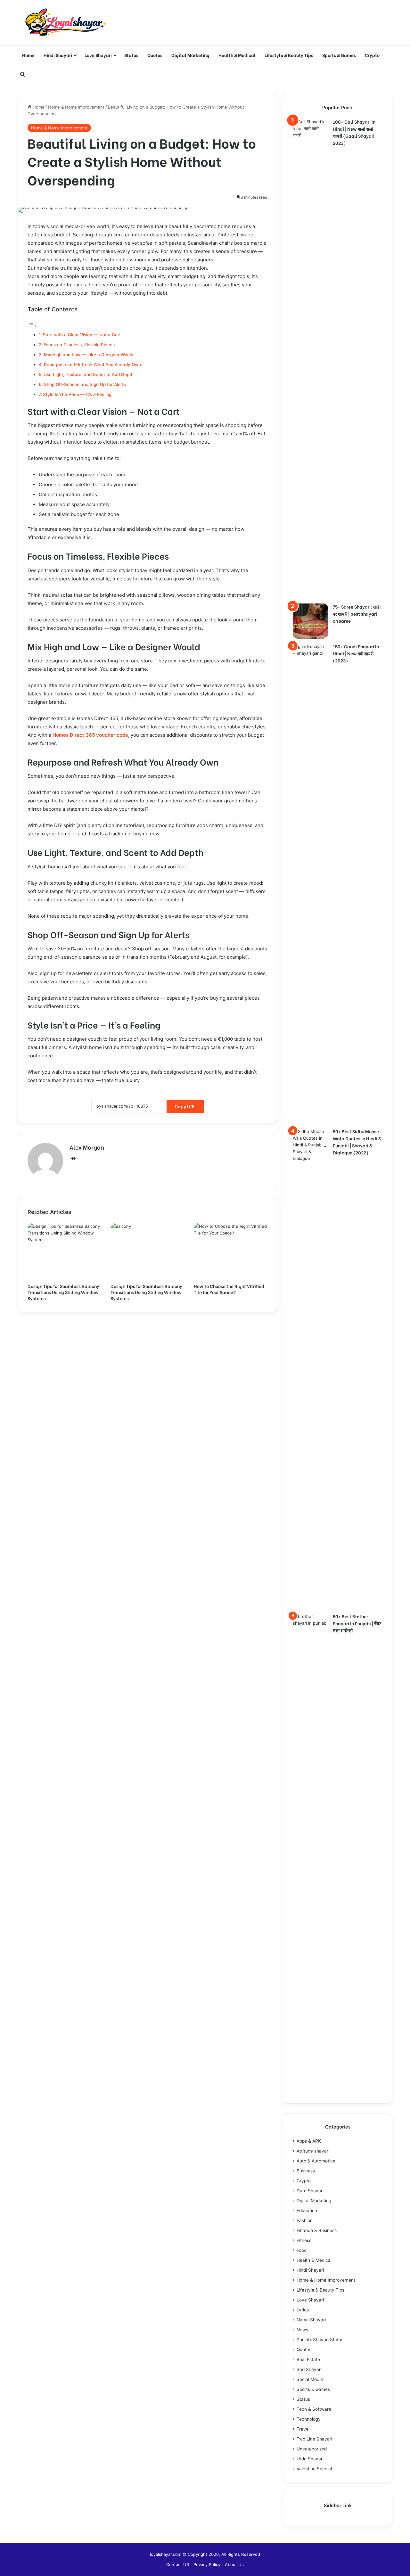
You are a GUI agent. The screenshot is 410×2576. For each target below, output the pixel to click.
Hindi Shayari (58, 55)
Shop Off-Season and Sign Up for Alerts (85, 384)
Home (28, 55)
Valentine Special (314, 2469)
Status (131, 55)
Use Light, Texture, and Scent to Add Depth (89, 374)
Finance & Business (317, 2230)
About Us (234, 2564)
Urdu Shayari (310, 2459)
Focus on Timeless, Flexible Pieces (79, 345)
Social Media (310, 2379)
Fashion (305, 2220)
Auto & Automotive (316, 2161)
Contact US (178, 2564)
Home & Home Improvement (76, 107)
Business (306, 2171)
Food (302, 2250)
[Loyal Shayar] (66, 23)
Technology (309, 2419)
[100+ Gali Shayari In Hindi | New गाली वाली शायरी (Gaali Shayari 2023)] (310, 359)
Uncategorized (312, 2449)
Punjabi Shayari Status (320, 2340)
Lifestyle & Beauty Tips (289, 55)
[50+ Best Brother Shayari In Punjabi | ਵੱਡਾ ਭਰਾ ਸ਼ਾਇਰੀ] (310, 1853)
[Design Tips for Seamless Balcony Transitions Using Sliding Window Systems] (64, 1251)
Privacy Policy (207, 2564)
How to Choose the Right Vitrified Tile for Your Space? (229, 1289)
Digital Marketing (190, 55)
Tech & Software (314, 2409)
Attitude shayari (313, 2151)
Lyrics (303, 2310)
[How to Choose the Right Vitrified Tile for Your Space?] (230, 1251)
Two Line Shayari (314, 2439)
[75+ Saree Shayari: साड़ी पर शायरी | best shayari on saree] (310, 621)
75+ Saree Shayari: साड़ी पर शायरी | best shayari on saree (357, 614)
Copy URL (185, 1107)
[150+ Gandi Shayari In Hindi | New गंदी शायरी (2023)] (310, 883)
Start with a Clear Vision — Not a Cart (82, 335)
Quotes (155, 55)
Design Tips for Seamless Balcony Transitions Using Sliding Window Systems (63, 1292)
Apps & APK (309, 2141)
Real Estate (308, 2359)
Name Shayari (311, 2320)
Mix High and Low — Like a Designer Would (89, 355)
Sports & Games (339, 55)
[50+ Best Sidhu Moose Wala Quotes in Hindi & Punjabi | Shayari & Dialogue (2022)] (310, 1368)
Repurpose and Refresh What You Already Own (92, 365)
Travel (303, 2429)
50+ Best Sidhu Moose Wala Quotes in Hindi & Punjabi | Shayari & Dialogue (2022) (357, 1142)
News (302, 2330)
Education (307, 2211)
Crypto (372, 55)
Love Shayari (98, 55)
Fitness (304, 2240)
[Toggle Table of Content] (32, 326)
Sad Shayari (309, 2369)
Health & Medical (237, 55)
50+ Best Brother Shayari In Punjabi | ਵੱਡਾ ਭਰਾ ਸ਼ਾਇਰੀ (357, 1623)
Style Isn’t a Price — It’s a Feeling (77, 394)
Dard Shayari (310, 2191)
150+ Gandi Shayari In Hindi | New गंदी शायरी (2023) (356, 653)
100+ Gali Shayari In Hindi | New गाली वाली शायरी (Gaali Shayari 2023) (354, 132)
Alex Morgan (87, 1147)
